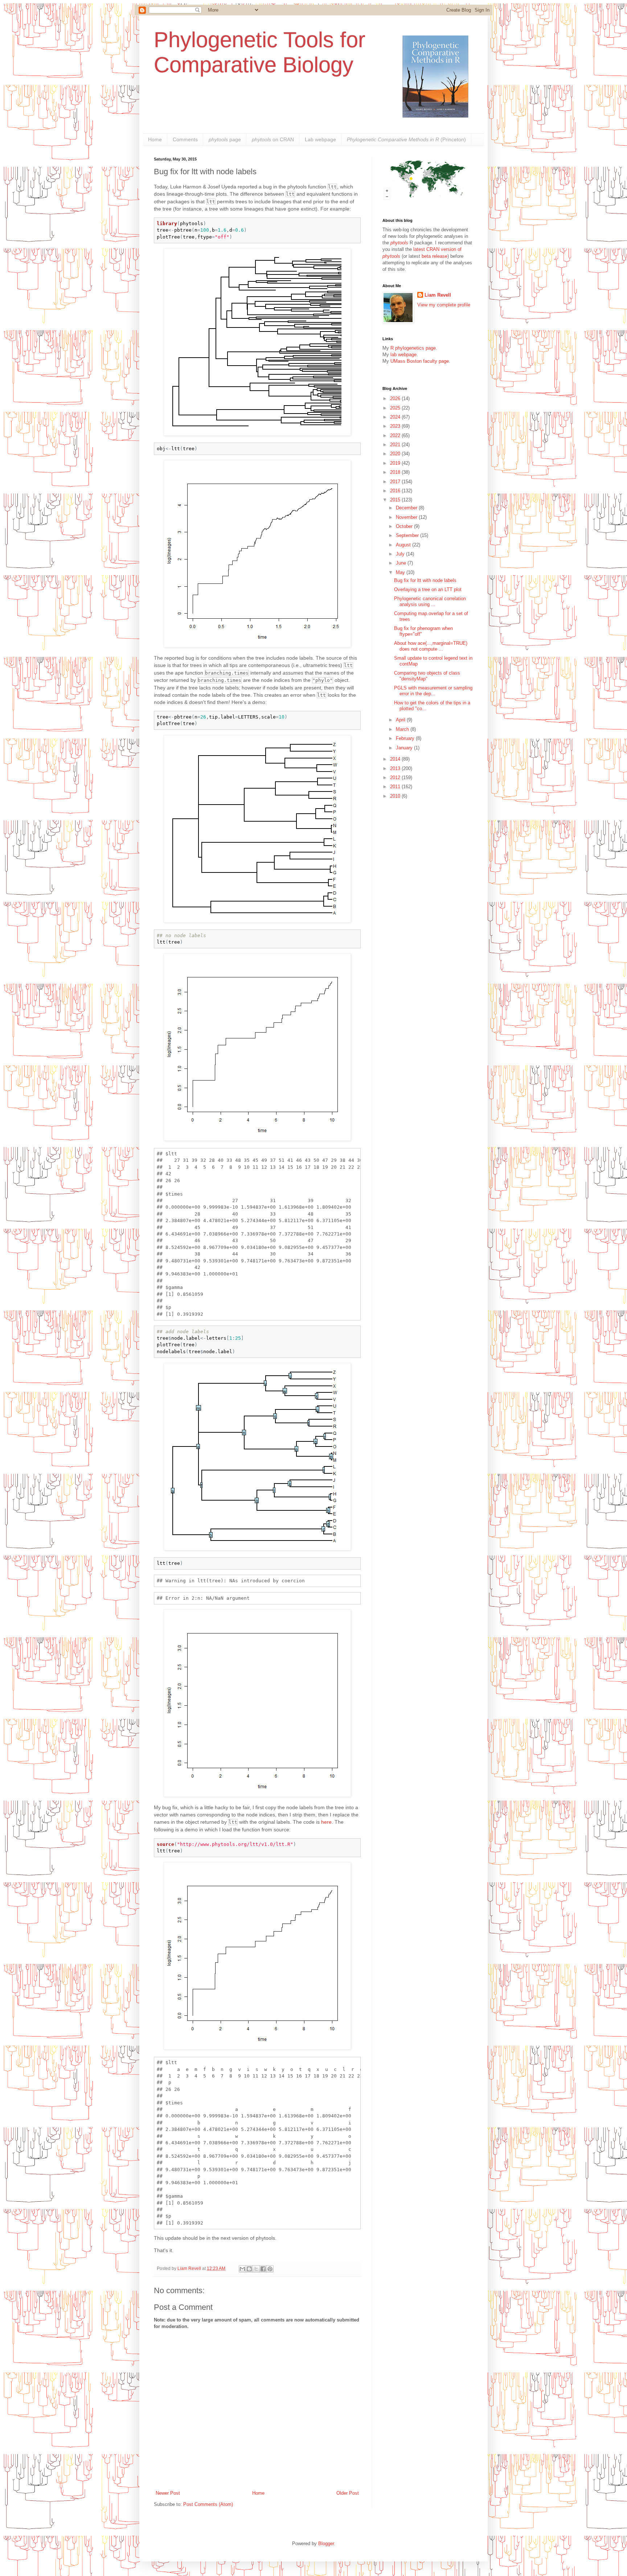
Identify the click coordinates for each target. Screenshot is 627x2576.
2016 (396, 491)
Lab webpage (320, 139)
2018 (396, 472)
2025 (396, 408)
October (405, 526)
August (404, 545)
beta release (435, 256)
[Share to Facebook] (263, 2269)
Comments (185, 139)
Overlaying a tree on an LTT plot (428, 589)
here (326, 1822)
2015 (396, 500)
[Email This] (242, 2269)
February (406, 738)
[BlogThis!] (249, 2269)
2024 (396, 417)
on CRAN (273, 139)
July (401, 554)
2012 (396, 778)
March (403, 729)
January (405, 748)
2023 (396, 426)
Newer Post (168, 2493)
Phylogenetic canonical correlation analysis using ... (430, 601)
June (402, 563)
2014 (396, 759)
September (408, 535)
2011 (396, 787)
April (401, 720)
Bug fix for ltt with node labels (425, 580)
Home (155, 139)
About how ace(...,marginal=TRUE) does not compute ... (431, 646)
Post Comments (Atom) (208, 2504)
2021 (396, 445)
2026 (396, 398)
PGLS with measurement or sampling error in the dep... (433, 691)
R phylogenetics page (413, 348)
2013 (396, 768)
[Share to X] (256, 2269)
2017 (396, 482)
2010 (396, 796)
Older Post (348, 2493)
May (401, 572)
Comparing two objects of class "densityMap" (427, 676)
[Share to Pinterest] (270, 2269)
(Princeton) (406, 139)
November (407, 517)
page (225, 139)
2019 (396, 463)
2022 (396, 436)
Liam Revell (438, 295)
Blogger (326, 2544)
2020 (396, 454)
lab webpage (403, 355)
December (407, 508)
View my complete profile (444, 305)
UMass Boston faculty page (420, 361)
